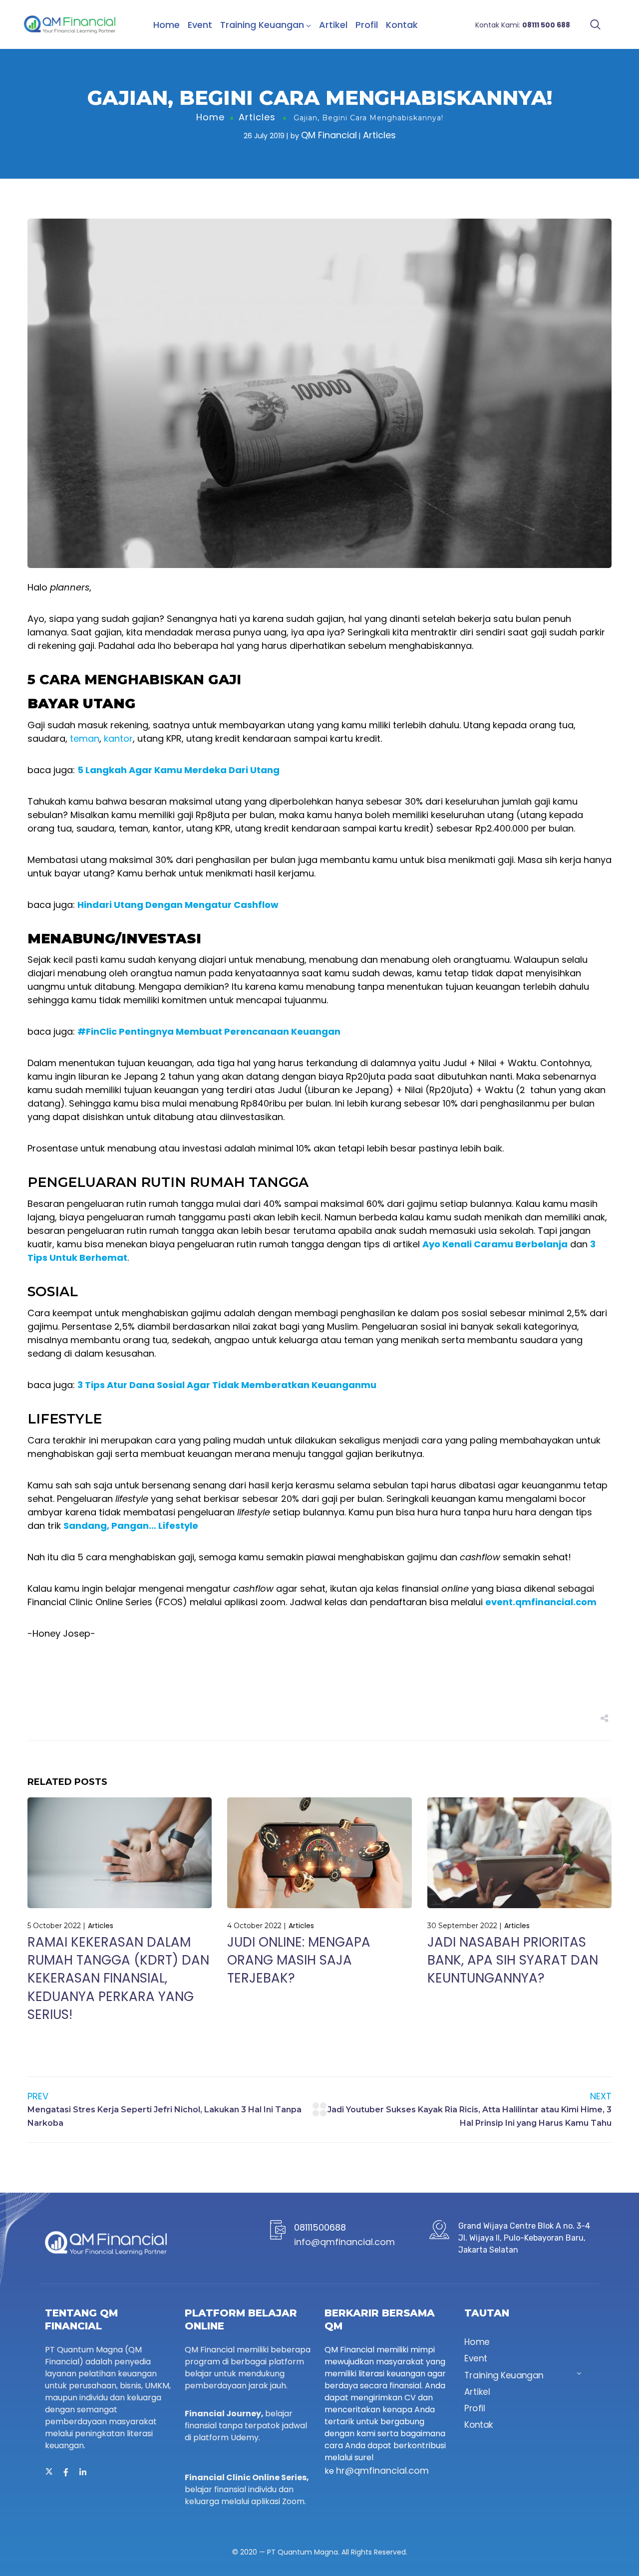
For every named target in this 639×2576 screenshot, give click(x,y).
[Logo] (70, 24)
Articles (257, 117)
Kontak (402, 25)
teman (85, 738)
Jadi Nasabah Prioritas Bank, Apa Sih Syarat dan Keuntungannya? (513, 1960)
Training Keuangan (262, 25)
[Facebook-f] (66, 2472)
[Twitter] (49, 2472)
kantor (118, 738)
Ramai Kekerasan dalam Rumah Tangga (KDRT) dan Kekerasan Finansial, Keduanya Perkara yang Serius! (118, 1979)
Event (200, 25)
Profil (367, 25)
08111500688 (320, 2227)
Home (166, 25)
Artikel (333, 25)
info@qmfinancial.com (344, 2242)
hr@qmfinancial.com (382, 2470)
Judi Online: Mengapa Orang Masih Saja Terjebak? (299, 1960)
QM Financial (329, 135)
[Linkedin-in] (83, 2472)
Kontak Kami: (523, 25)
